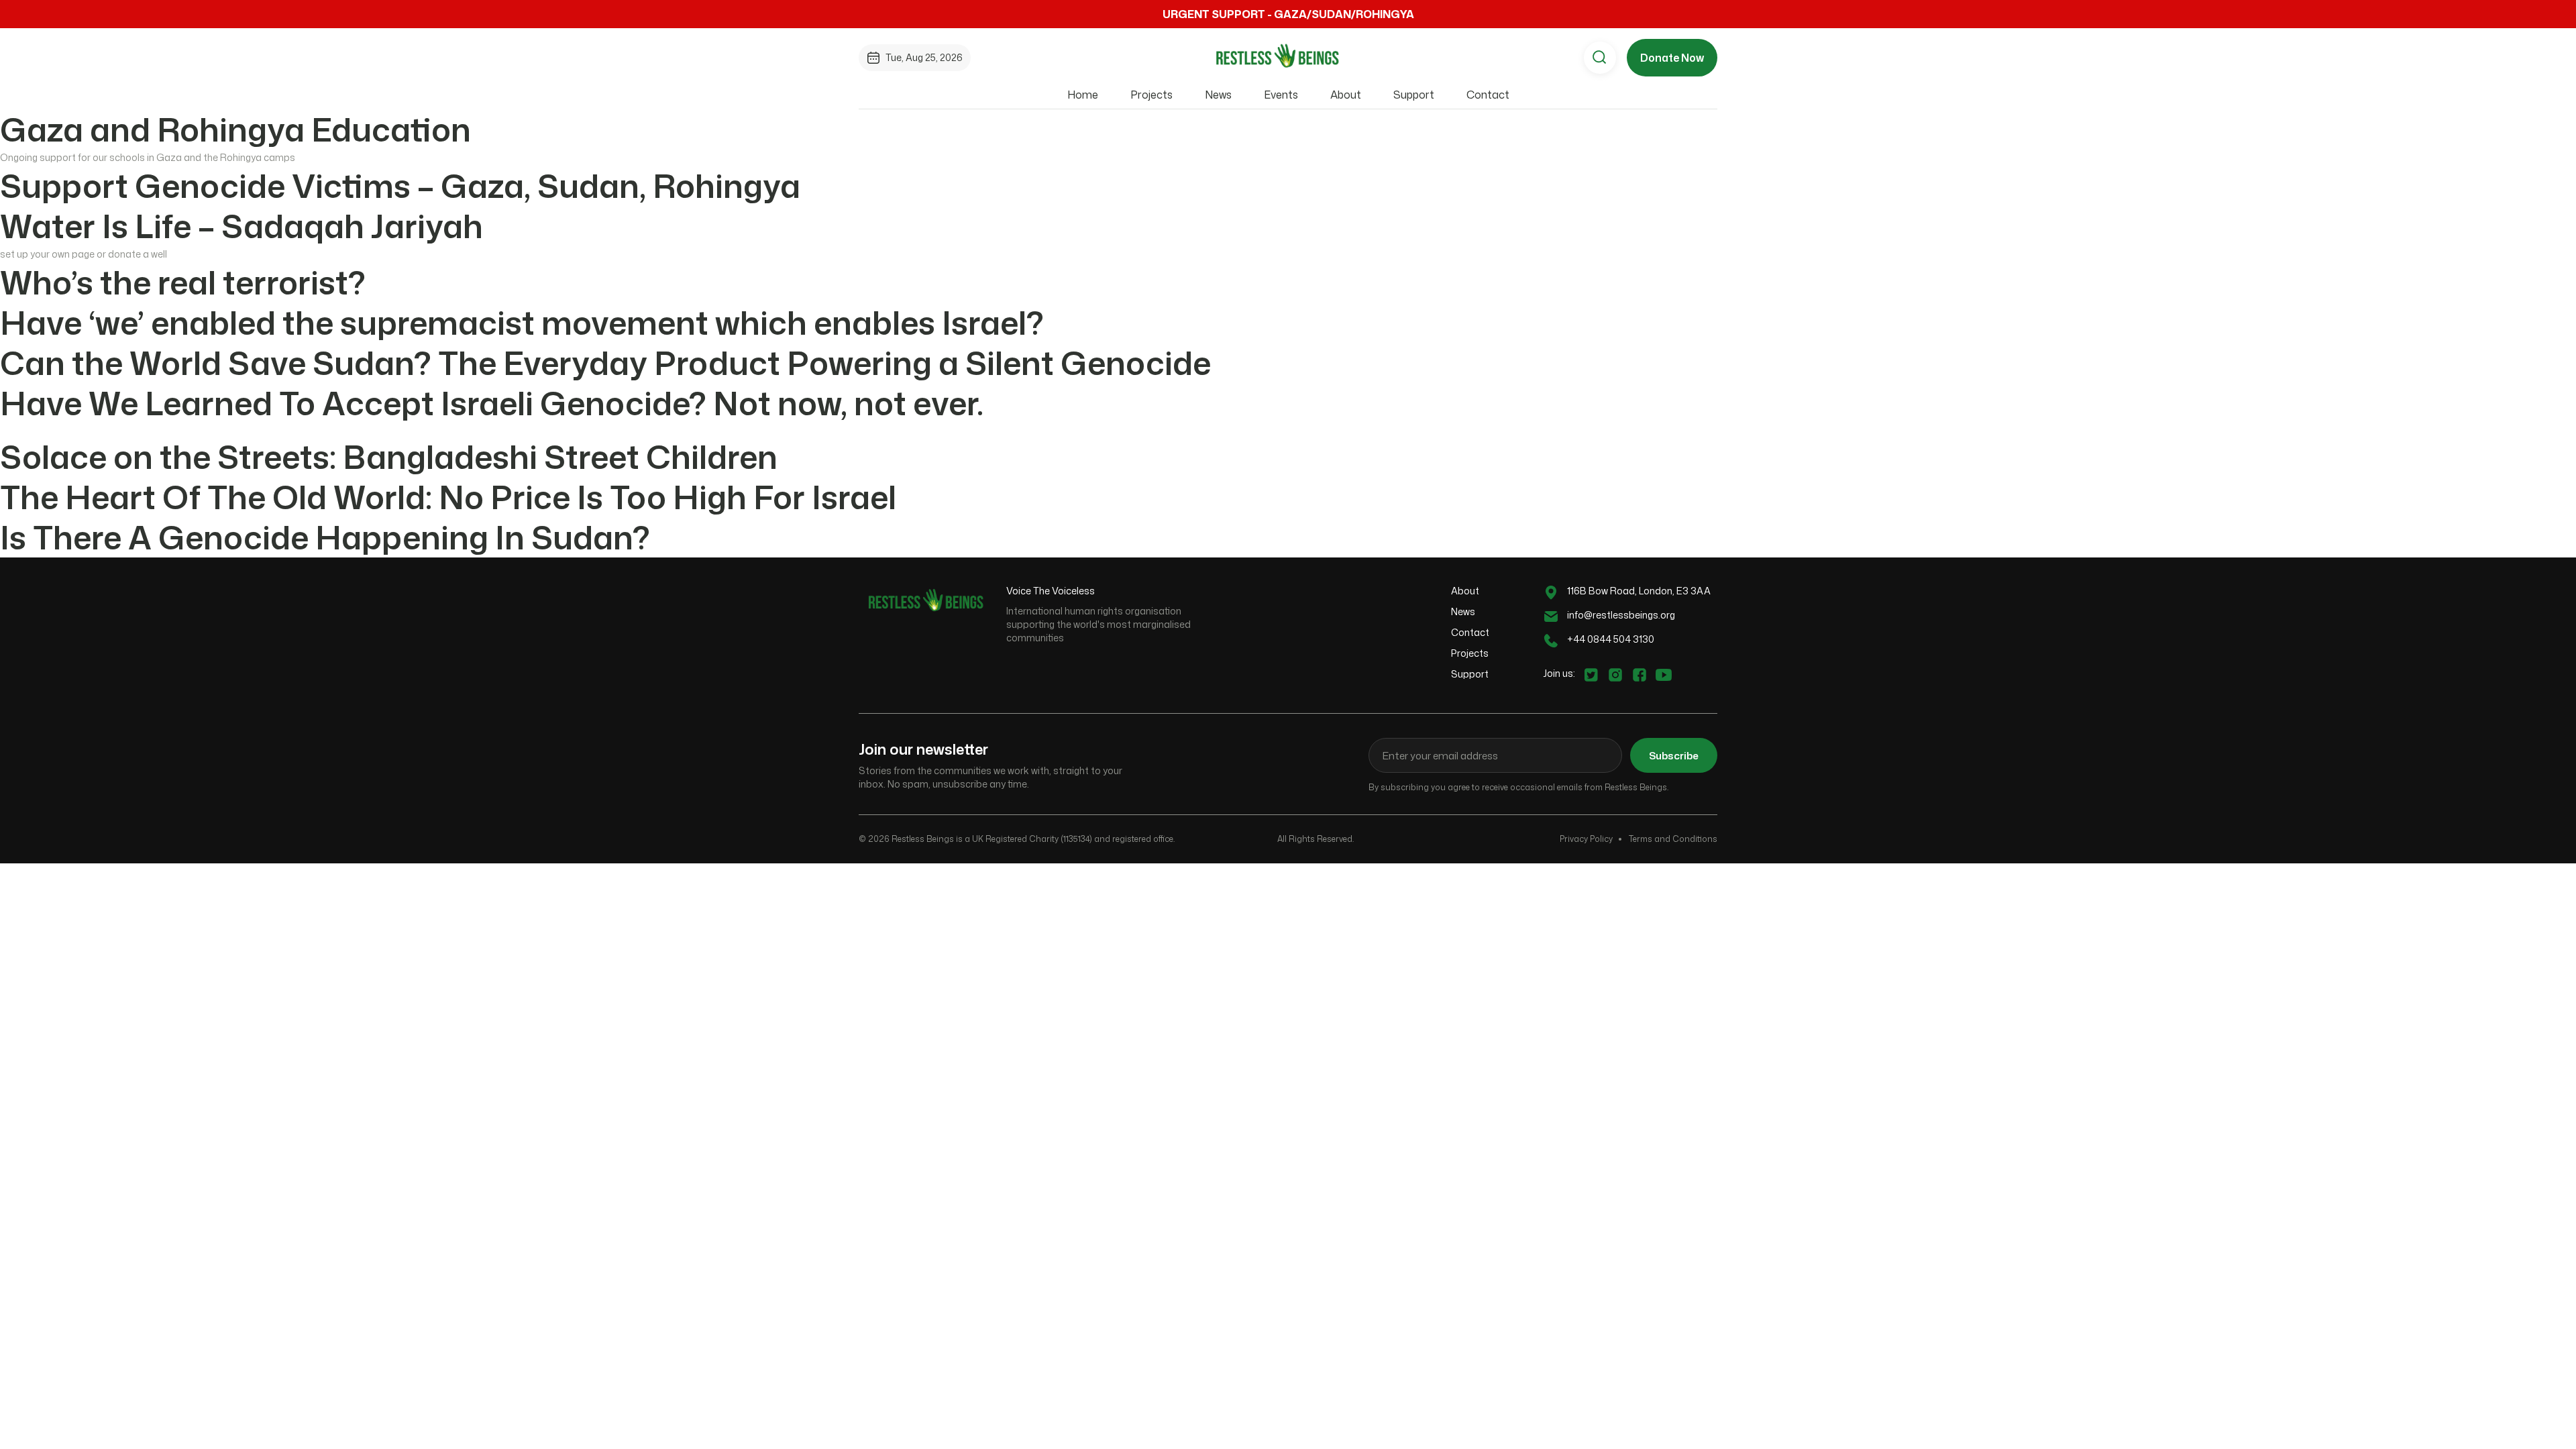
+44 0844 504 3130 (1611, 639)
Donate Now (1672, 58)
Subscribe (1674, 756)
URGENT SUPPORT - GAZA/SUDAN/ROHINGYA (1288, 14)
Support (1414, 95)
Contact (1488, 95)
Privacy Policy (1586, 839)
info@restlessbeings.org (1621, 615)
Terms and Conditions (1673, 839)
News (1218, 95)
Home (1083, 95)
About (1346, 95)
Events (1281, 95)
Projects (1151, 95)
